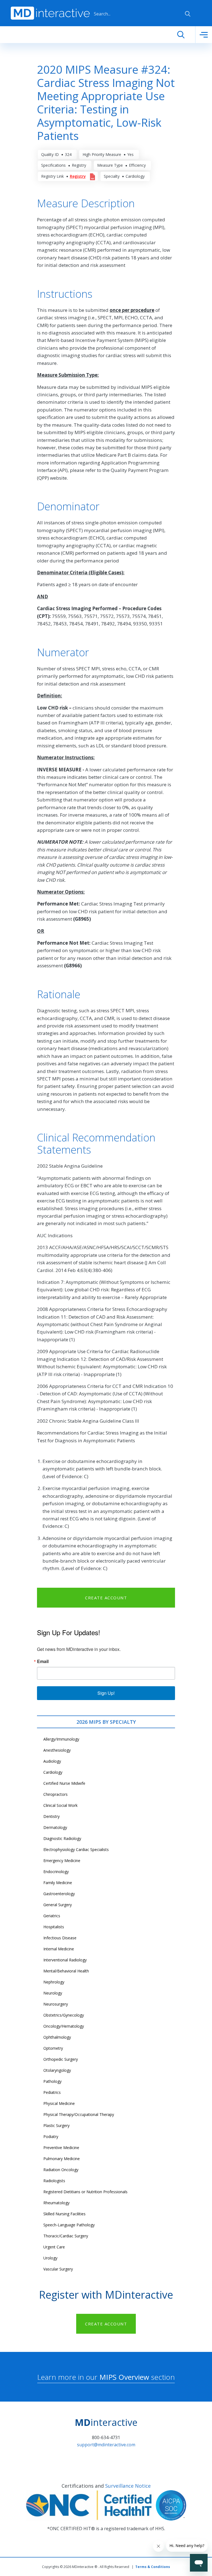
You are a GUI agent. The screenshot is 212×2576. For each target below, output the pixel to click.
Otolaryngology (57, 2070)
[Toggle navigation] (204, 35)
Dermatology (55, 1827)
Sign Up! (106, 1693)
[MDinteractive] (50, 13)
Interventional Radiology (65, 1960)
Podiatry (51, 2137)
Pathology (52, 2081)
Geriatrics (52, 1916)
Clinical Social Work (60, 1805)
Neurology (53, 1993)
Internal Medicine (59, 1949)
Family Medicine (58, 1883)
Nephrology (54, 1982)
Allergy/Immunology (61, 1739)
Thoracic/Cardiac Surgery (66, 2236)
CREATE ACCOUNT (106, 1598)
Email (43, 1661)
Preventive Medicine (61, 2148)
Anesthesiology (57, 1750)
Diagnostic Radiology (62, 1838)
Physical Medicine (59, 2103)
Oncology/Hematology (64, 2026)
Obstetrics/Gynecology (64, 2015)
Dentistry (51, 1816)
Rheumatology (56, 2203)
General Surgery (58, 1905)
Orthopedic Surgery (61, 2059)
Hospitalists (54, 1927)
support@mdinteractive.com (106, 2445)
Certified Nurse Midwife (64, 1783)
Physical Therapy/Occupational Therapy (79, 2114)
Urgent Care (54, 2247)
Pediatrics (52, 2092)
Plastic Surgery (56, 2125)
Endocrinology (56, 1872)
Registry (78, 176)
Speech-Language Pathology (69, 2225)
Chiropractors (55, 1794)
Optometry (53, 2048)
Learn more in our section (106, 2377)
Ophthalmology (57, 2037)
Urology (50, 2258)
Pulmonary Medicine (62, 2159)
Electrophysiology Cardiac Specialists (76, 1849)
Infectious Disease (60, 1938)
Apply (188, 14)
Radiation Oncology (61, 2170)
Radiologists (54, 2181)
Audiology (52, 1761)
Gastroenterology (59, 1894)
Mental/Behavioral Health (66, 1971)
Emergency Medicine (62, 1861)
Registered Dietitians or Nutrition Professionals (85, 2192)
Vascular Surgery (58, 2269)
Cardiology (53, 1772)
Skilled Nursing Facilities (64, 2214)
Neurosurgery (56, 2004)
